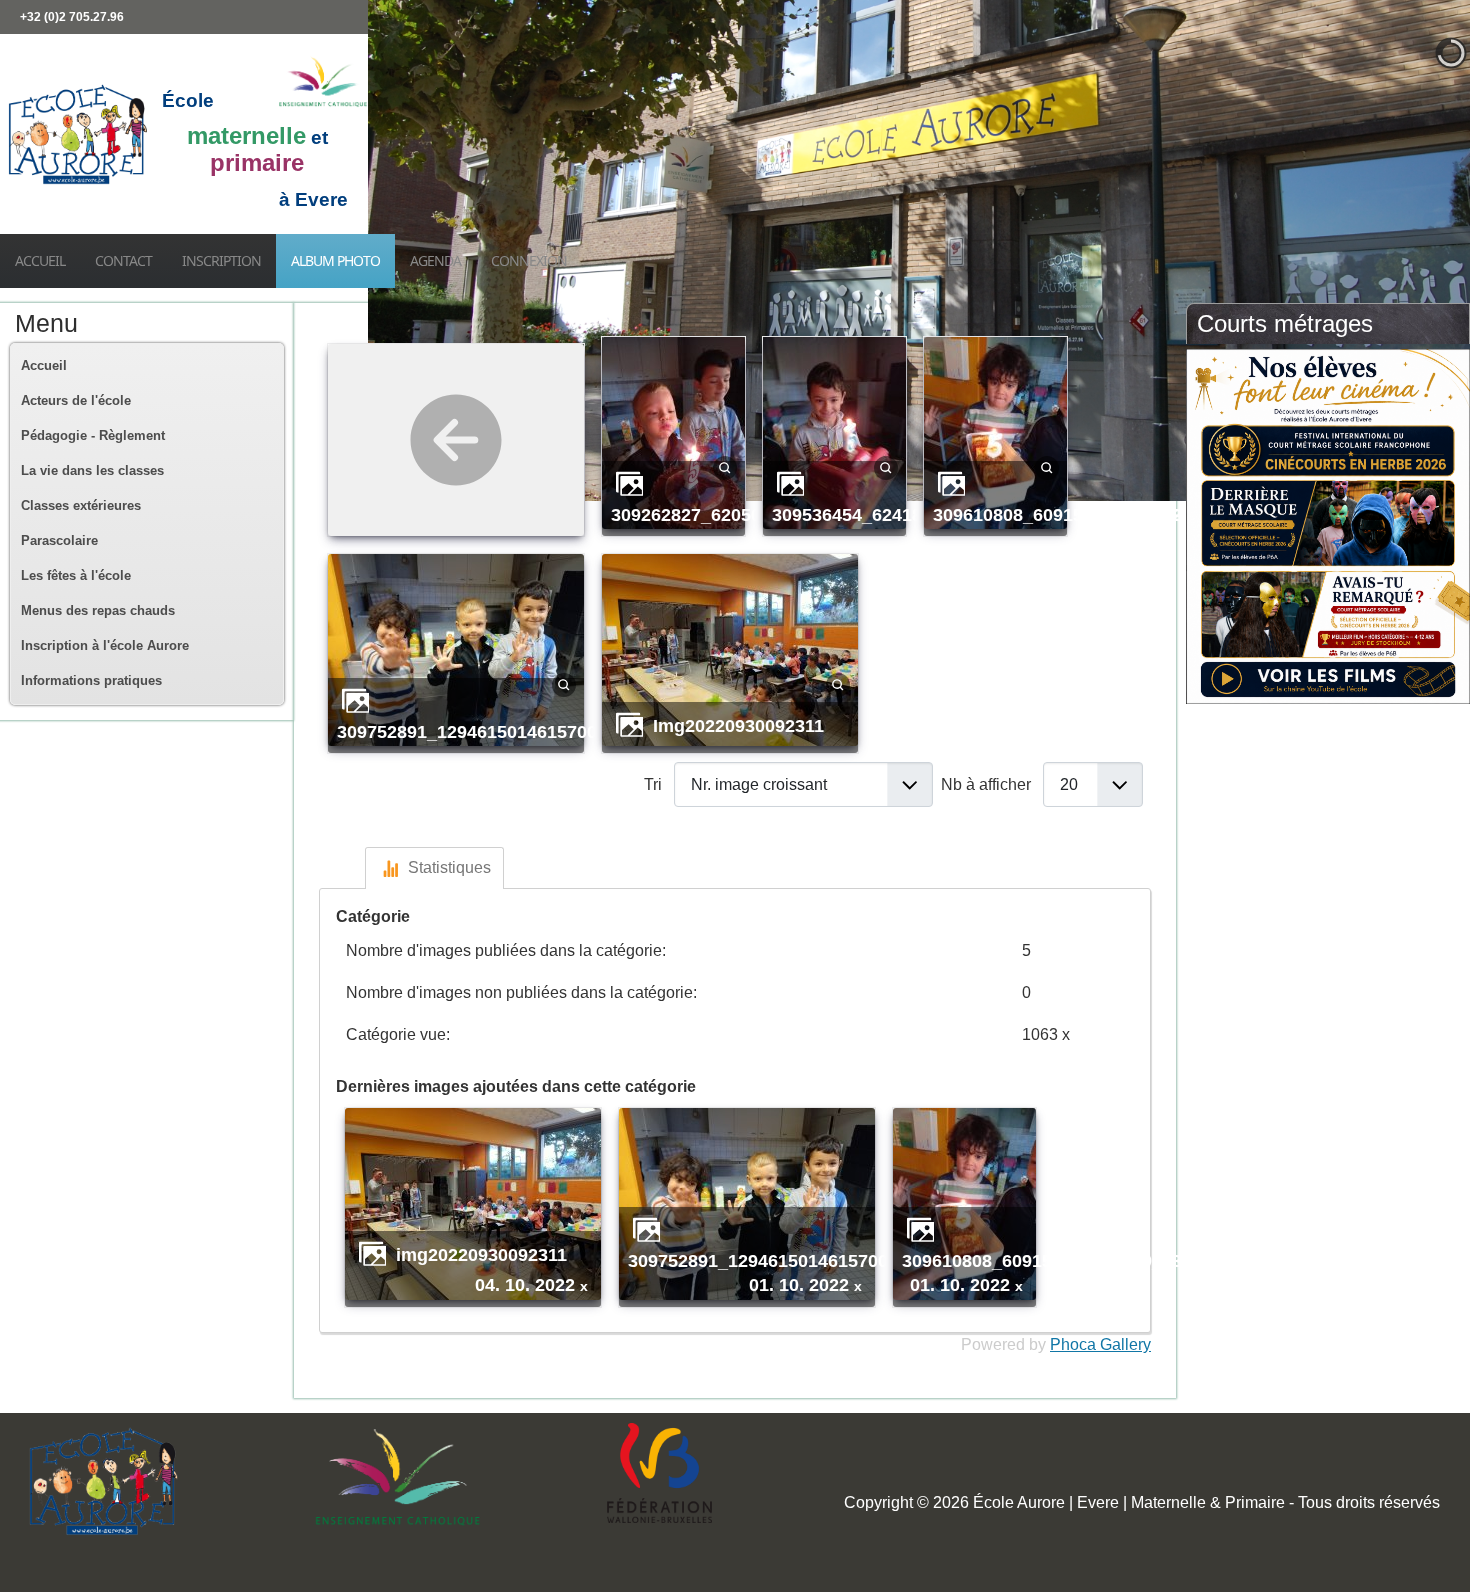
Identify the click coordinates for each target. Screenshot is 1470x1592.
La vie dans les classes (92, 470)
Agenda (435, 260)
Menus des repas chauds (98, 610)
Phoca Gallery (1100, 1344)
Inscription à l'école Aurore (105, 645)
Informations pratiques (91, 680)
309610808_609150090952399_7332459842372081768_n (1168, 514)
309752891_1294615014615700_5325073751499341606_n (577, 731)
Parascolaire (59, 540)
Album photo (335, 260)
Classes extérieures (81, 505)
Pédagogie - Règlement (93, 435)
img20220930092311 (738, 725)
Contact (123, 260)
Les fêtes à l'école (76, 575)
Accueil (40, 260)
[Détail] (725, 466)
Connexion (529, 260)
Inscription (221, 260)
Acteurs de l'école (76, 400)
